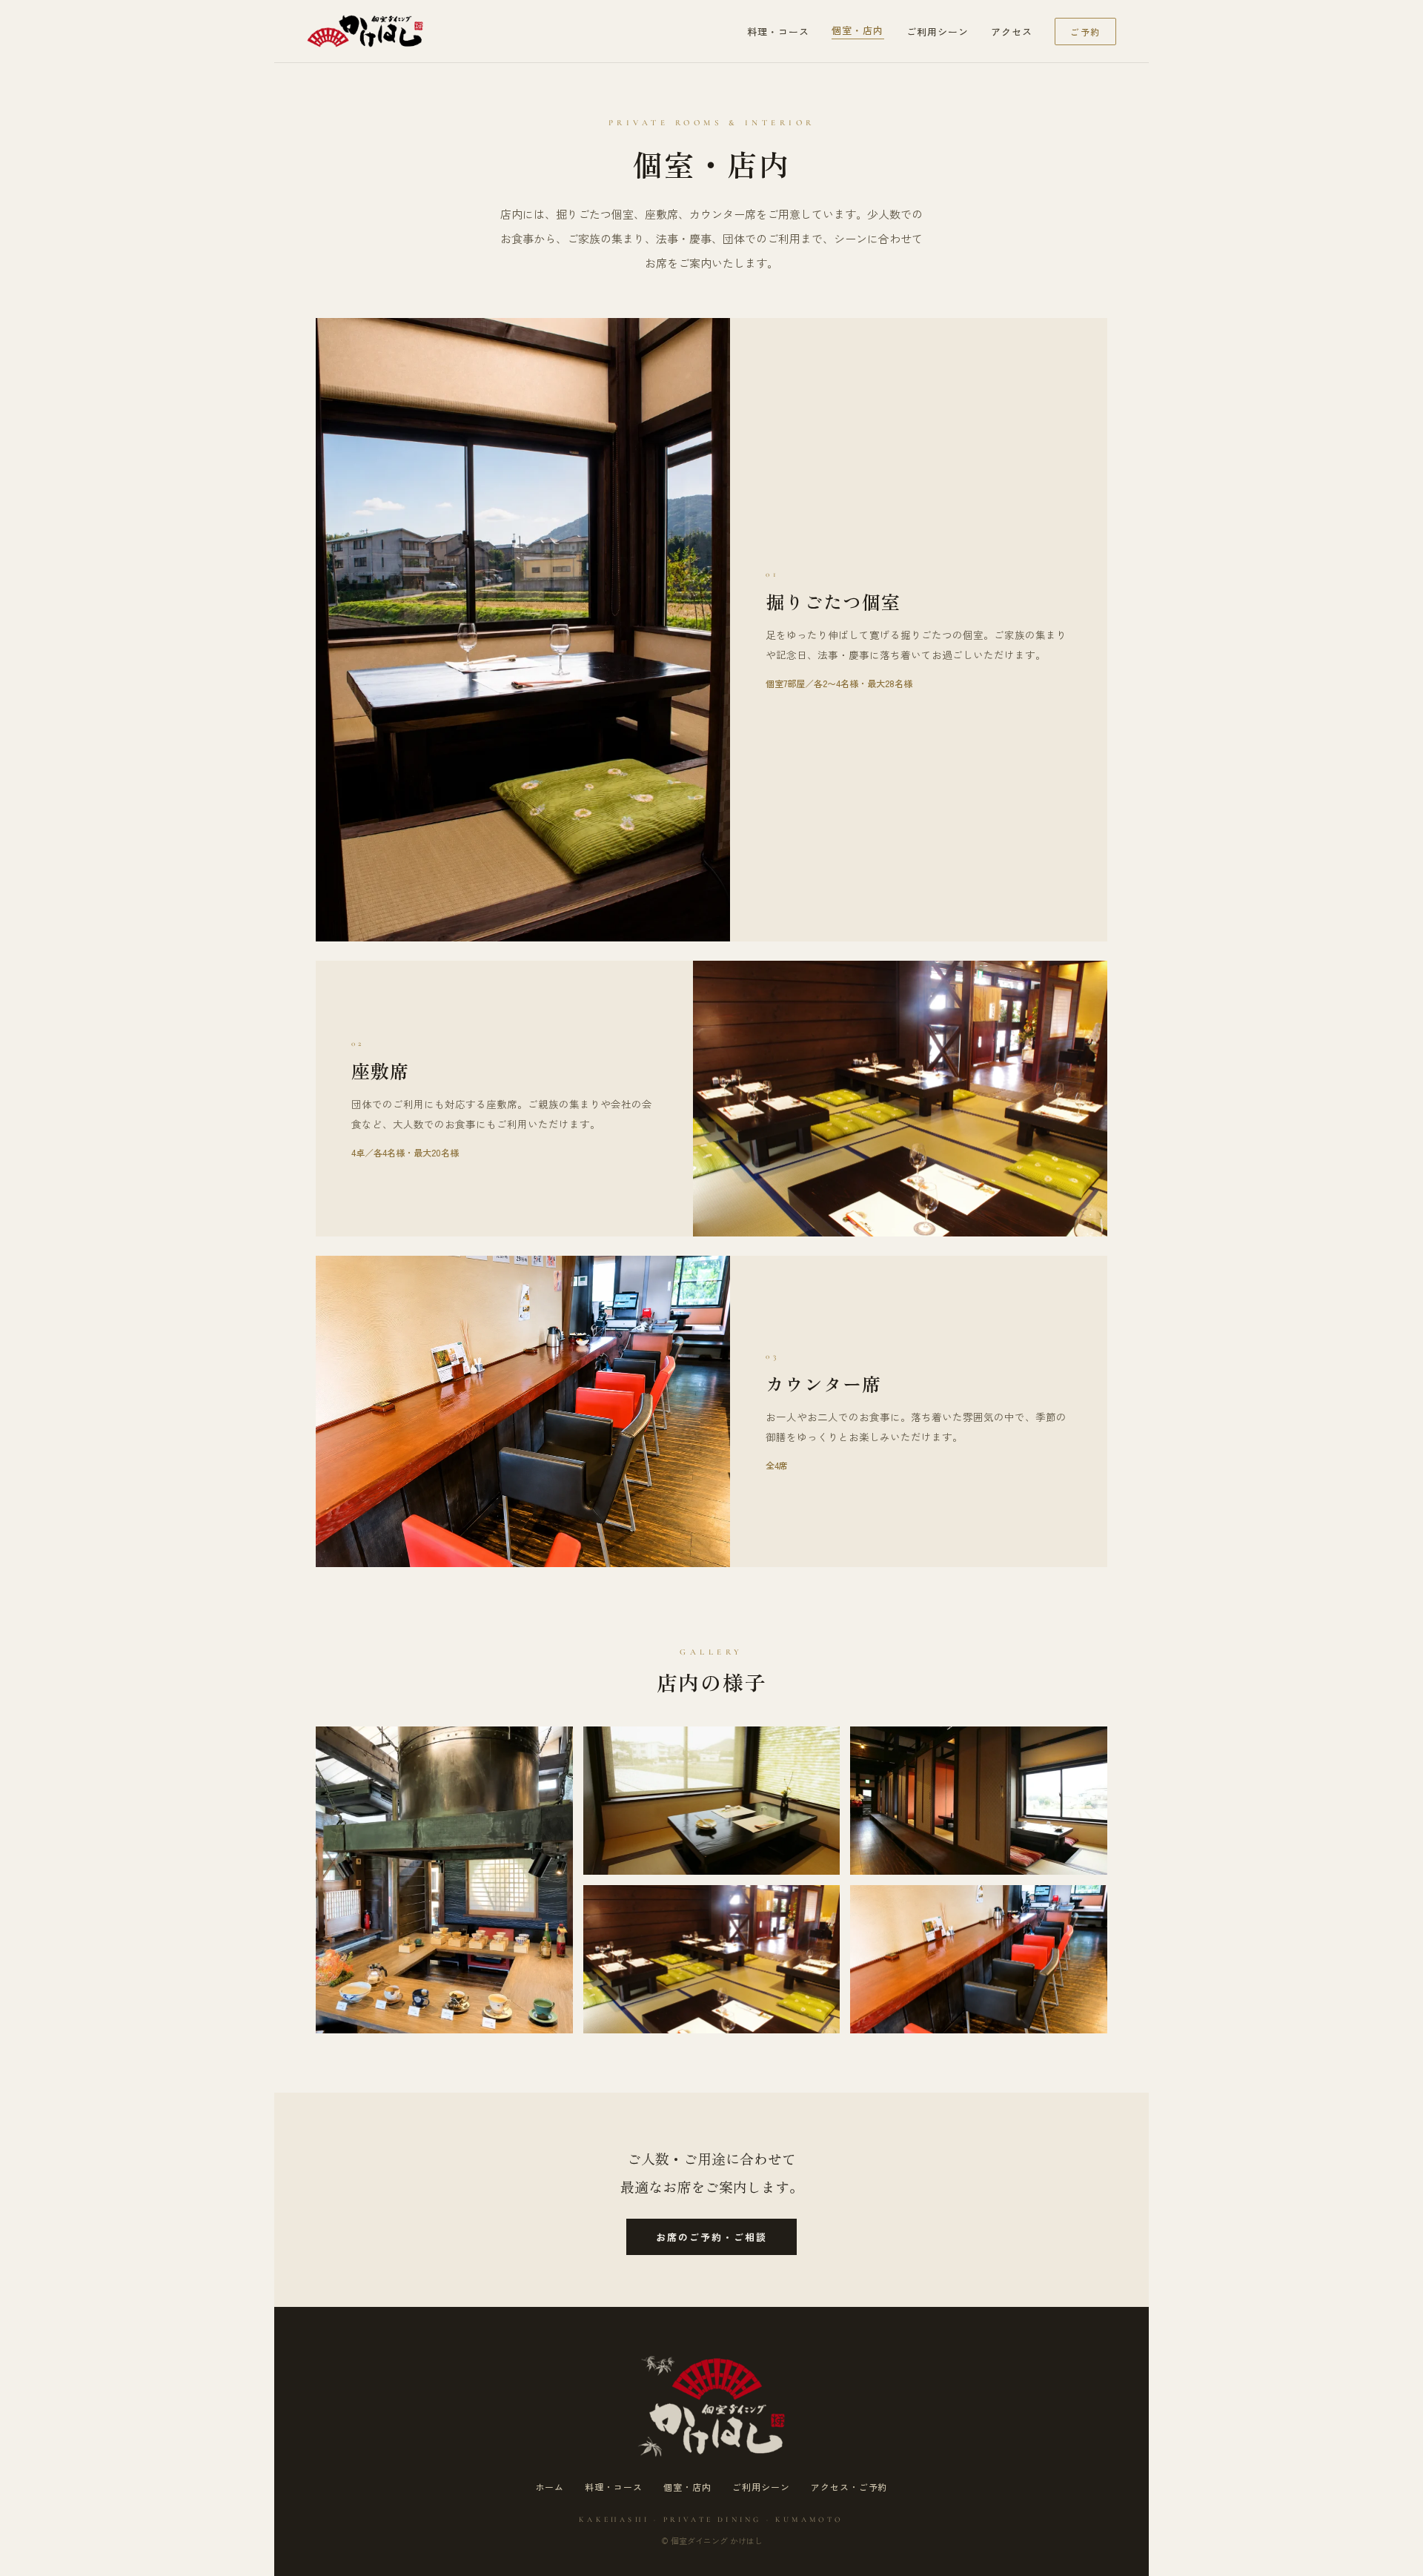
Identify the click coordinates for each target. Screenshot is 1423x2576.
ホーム (550, 2487)
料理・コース (778, 32)
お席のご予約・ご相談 (712, 2237)
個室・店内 (858, 30)
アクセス (1012, 32)
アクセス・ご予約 (849, 2487)
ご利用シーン (938, 32)
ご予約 (1085, 32)
